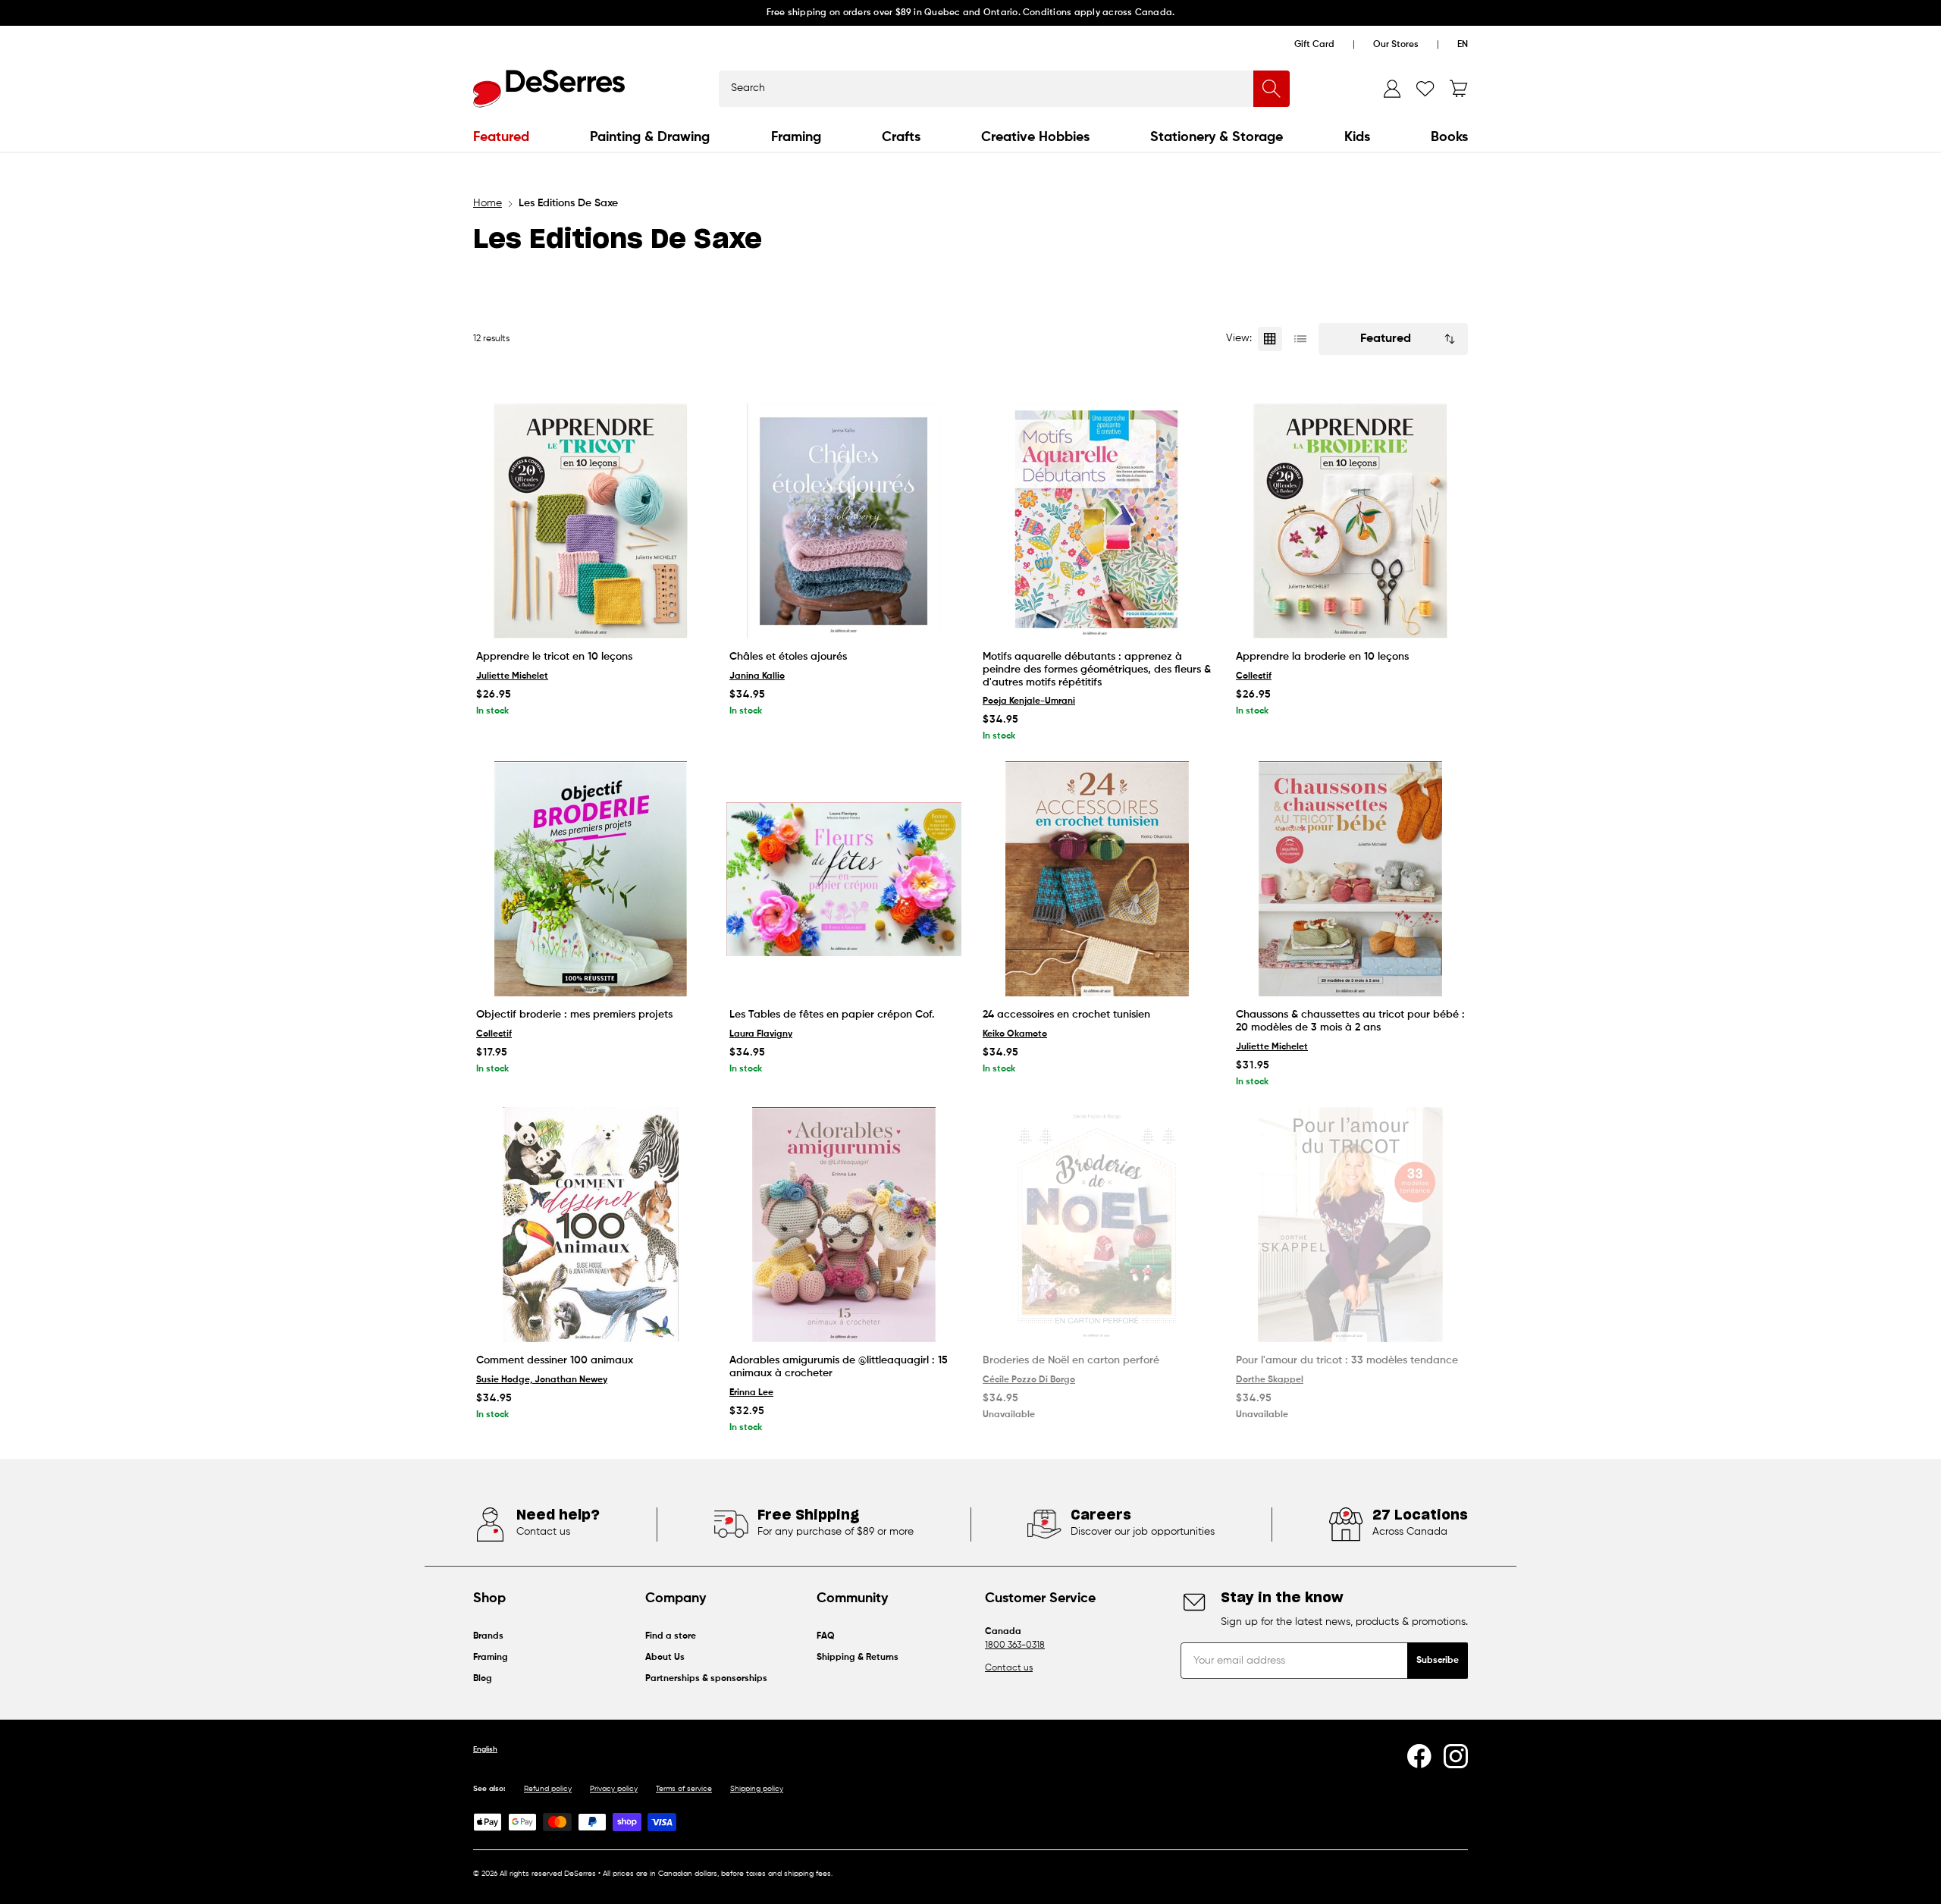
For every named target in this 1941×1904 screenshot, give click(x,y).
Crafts (901, 137)
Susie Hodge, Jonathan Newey (542, 1380)
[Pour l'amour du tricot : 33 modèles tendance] (1350, 1225)
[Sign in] (1392, 89)
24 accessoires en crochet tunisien (1066, 1015)
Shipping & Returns (858, 1658)
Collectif (1254, 676)
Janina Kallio (757, 676)
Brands (488, 1636)
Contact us (1009, 1668)
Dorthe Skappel (1270, 1380)
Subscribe (1438, 1661)
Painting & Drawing (650, 137)
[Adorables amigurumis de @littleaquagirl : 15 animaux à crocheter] (844, 1225)
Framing (796, 137)
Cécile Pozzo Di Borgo (1029, 1380)
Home (488, 203)
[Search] (1272, 89)
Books (1449, 137)
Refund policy (548, 1789)
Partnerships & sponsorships (706, 1679)
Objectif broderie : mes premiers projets (574, 1015)
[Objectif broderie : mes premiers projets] (591, 879)
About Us (665, 1658)
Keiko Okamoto (1015, 1034)
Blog (483, 1679)
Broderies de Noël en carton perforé (1071, 1360)
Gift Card (1314, 45)
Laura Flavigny (761, 1034)
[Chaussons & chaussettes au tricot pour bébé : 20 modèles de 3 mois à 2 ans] (1350, 879)
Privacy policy (614, 1789)
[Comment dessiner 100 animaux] (591, 1225)
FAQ (826, 1636)
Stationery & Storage (1217, 137)
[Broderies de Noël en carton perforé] (1097, 1225)
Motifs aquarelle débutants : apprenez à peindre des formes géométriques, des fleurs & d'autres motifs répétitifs (1097, 670)
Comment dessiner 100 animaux (555, 1360)
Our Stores (1396, 45)
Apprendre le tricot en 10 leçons (554, 657)
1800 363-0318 (1015, 1645)
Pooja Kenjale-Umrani (1029, 701)
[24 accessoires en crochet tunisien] (1097, 879)
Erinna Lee (751, 1393)
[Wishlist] (1425, 89)
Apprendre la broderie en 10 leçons (1322, 657)
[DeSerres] (549, 89)
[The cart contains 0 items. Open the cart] (1459, 89)
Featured (501, 137)
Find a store (671, 1636)
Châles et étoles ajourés (788, 657)
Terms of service (684, 1789)
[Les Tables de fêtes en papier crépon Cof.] (844, 879)
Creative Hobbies (1035, 137)
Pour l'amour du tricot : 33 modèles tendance (1347, 1360)
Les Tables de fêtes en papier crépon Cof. (832, 1015)
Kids (1357, 137)
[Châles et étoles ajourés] (844, 521)
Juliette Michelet (512, 676)
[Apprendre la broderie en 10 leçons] (1350, 521)
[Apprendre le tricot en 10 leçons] (591, 521)
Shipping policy (757, 1789)
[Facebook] (1419, 1756)
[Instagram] (1456, 1756)
